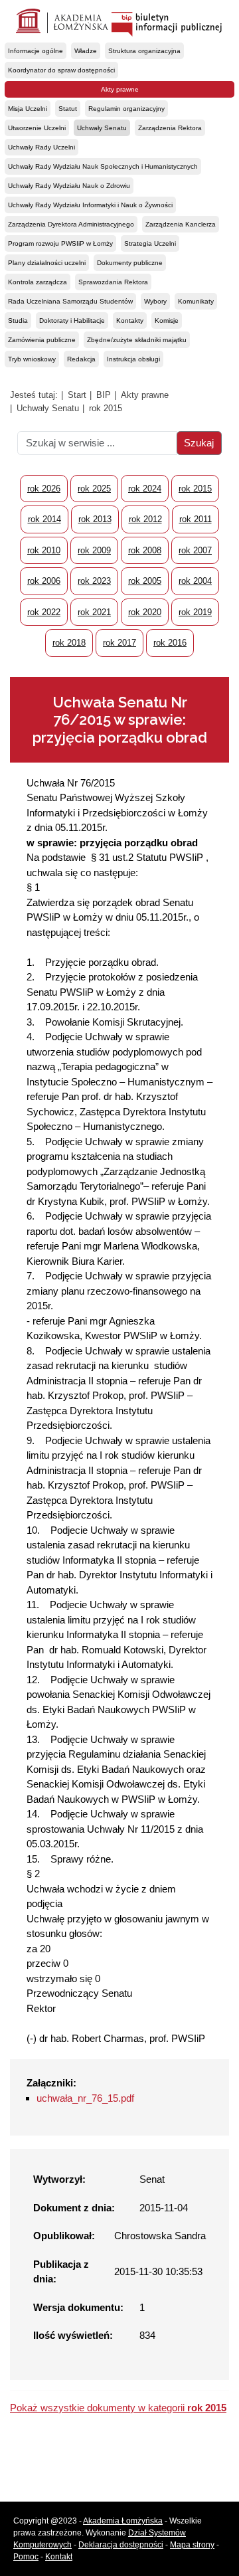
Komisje (167, 321)
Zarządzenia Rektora (170, 128)
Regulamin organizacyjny (126, 109)
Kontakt (59, 2557)
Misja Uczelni (28, 109)
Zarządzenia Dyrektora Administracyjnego (71, 224)
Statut (68, 109)
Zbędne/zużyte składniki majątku (137, 340)
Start (77, 395)
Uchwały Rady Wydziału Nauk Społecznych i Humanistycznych (103, 166)
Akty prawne (120, 89)
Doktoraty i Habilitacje (72, 321)
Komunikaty (196, 301)
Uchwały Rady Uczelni (41, 147)
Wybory (155, 301)
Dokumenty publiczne (130, 263)
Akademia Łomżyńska (123, 2521)
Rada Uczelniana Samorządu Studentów (70, 301)
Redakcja (81, 359)
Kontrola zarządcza (38, 282)
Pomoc (26, 2557)
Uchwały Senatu (102, 128)
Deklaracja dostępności (121, 2545)
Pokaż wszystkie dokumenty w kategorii (118, 2408)
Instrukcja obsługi (133, 359)
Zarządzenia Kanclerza (181, 224)
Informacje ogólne (36, 51)
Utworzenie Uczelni (37, 128)
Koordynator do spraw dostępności (61, 70)
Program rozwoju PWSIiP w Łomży (60, 243)
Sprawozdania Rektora (113, 282)
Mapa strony (192, 2545)
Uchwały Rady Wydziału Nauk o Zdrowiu (69, 186)
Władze (86, 51)
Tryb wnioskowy (32, 359)
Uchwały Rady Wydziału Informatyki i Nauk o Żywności (90, 205)
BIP (104, 395)
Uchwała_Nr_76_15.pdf (85, 2098)
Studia (18, 321)
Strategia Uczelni (150, 243)
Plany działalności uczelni (47, 263)
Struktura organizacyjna (144, 51)
